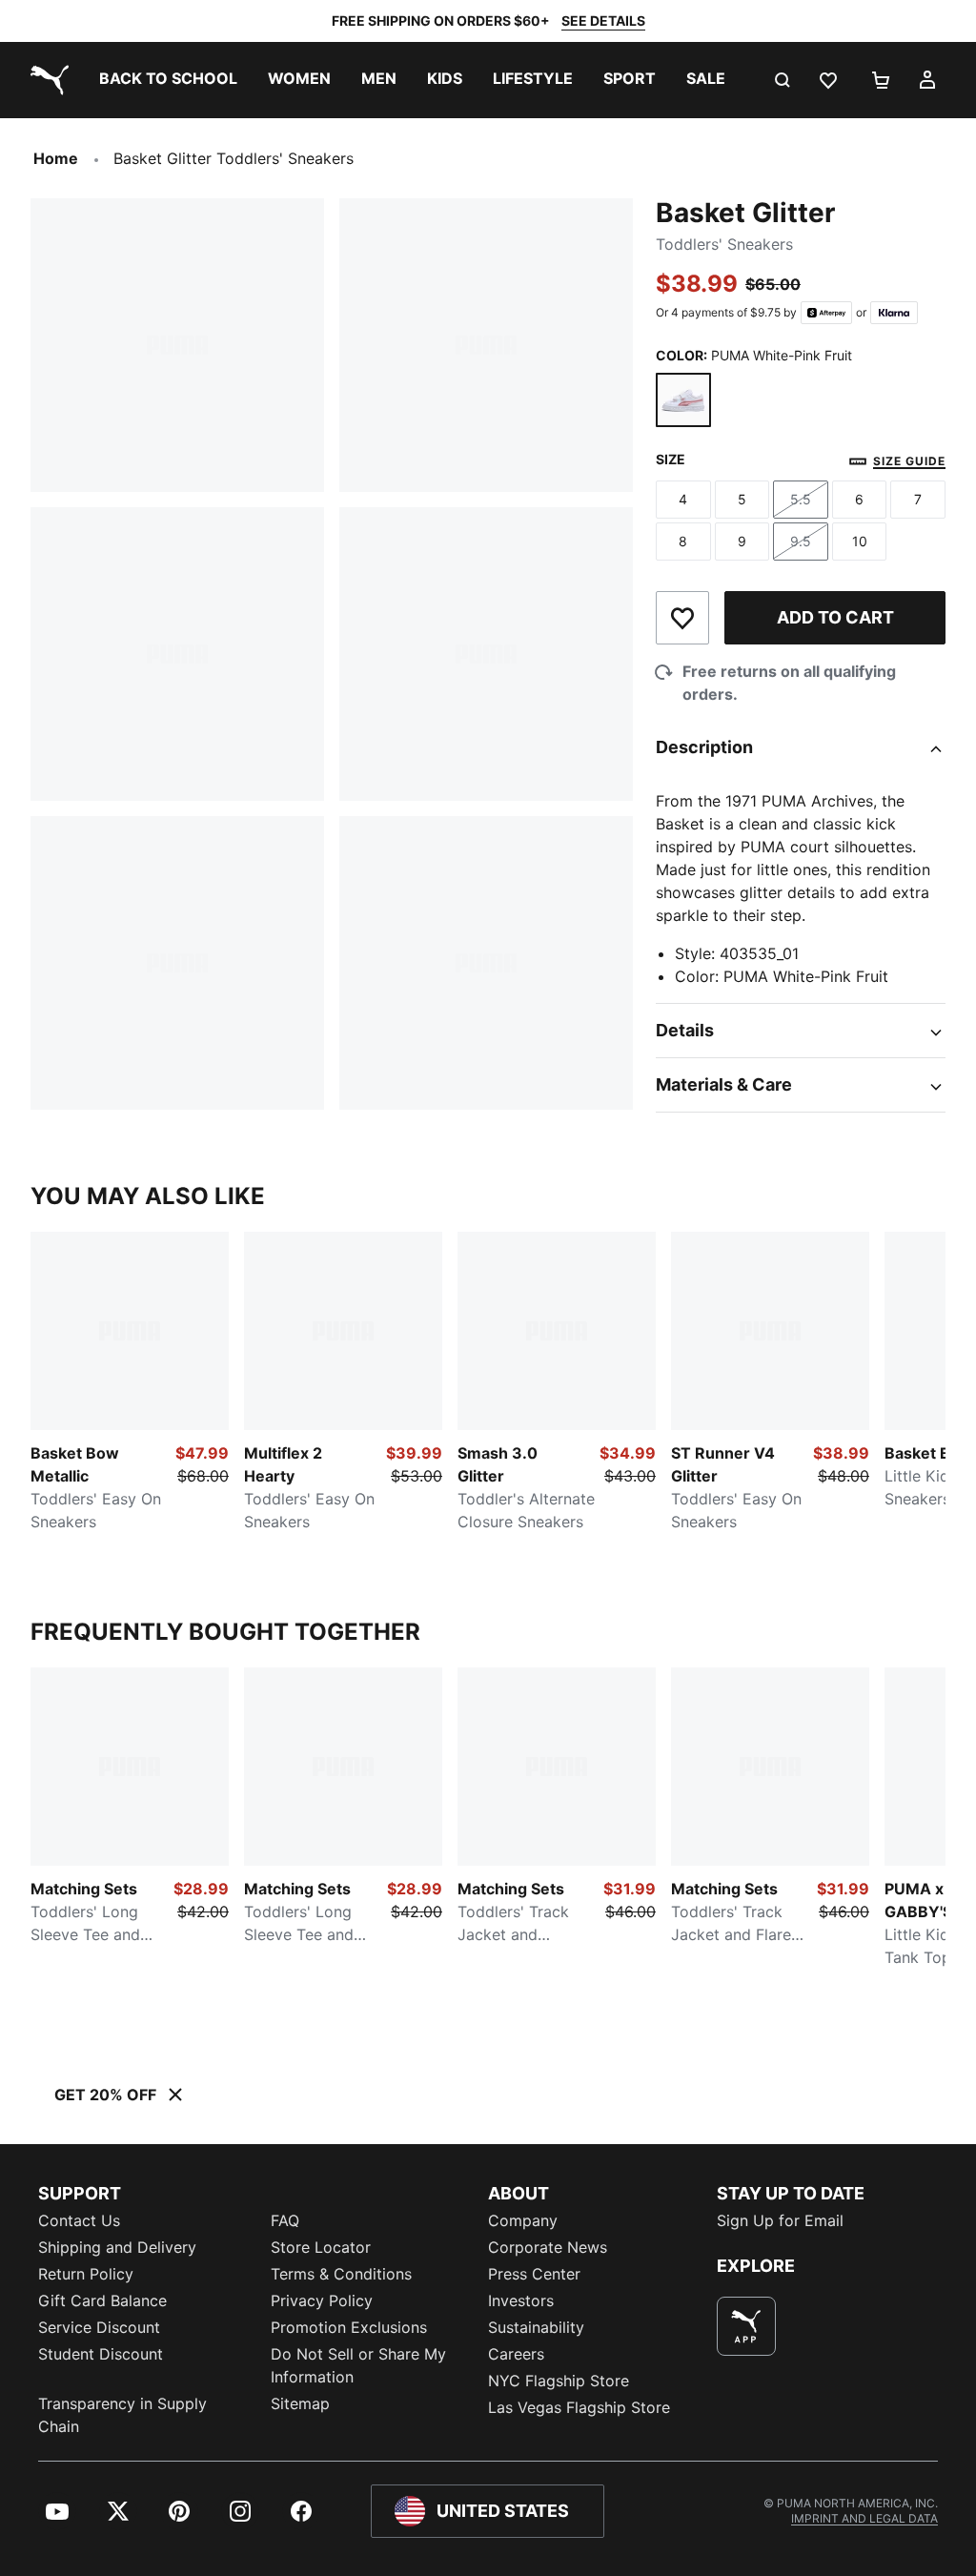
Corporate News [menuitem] (548, 2247)
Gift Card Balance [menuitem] (102, 2300)
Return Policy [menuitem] (86, 2274)
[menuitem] (168, 80)
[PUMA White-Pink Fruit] (683, 400)
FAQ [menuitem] (285, 2220)
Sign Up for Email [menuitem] (780, 2220)
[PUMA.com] (46, 80)
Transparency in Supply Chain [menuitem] (122, 2415)
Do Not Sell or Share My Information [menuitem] (358, 2365)
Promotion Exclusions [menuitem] (349, 2327)
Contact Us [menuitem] (79, 2220)
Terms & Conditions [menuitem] (341, 2274)
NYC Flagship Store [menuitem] (559, 2381)
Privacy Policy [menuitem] (322, 2300)
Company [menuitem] (523, 2220)
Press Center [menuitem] (534, 2274)
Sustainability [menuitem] (536, 2327)
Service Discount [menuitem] (99, 2327)
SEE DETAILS (603, 20)
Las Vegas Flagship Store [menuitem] (579, 2407)
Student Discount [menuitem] (101, 2354)
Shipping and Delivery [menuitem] (117, 2247)
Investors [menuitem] (521, 2300)
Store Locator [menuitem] (321, 2247)
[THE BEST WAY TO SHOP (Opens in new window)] (746, 2326)
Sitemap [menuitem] (300, 2403)
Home (56, 158)
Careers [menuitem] (516, 2354)
